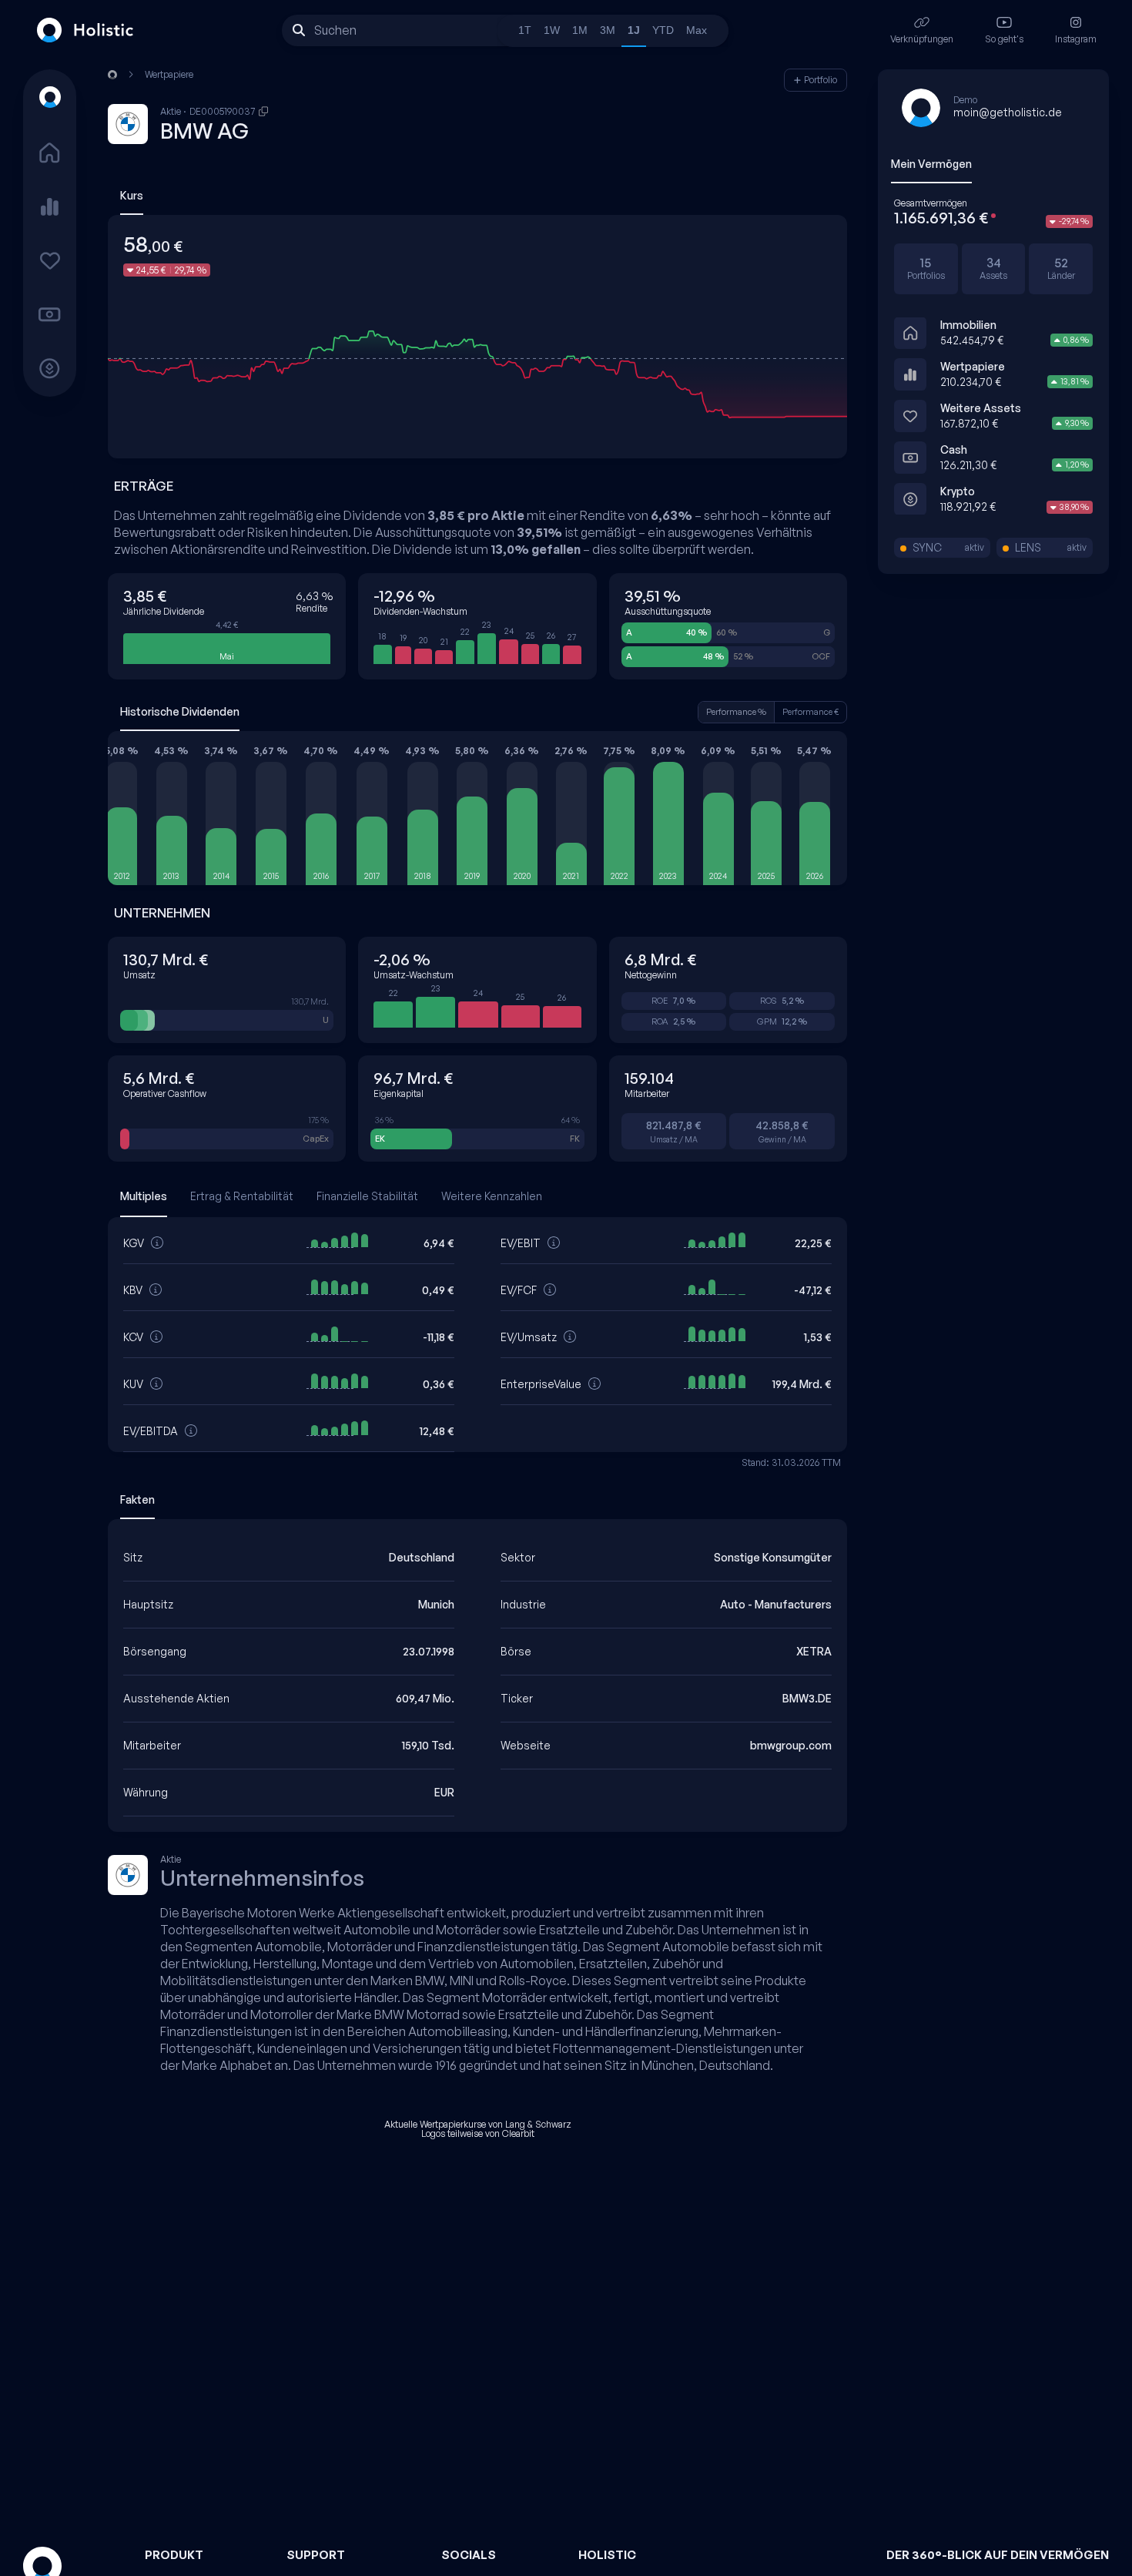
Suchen (335, 30)
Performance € (810, 712)
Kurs (132, 195)
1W (552, 30)
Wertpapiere (973, 366)
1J (634, 30)
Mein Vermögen (931, 164)
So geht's (1004, 39)
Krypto (958, 491)
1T (525, 30)
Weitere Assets (981, 408)
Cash (954, 449)
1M (580, 30)
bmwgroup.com (791, 1745)
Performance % (736, 712)
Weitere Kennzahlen (492, 1196)
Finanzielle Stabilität (367, 1196)
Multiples (144, 1196)
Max (697, 30)
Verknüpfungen (922, 39)
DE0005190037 (223, 112)
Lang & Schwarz (538, 2124)
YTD (663, 30)
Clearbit (518, 2133)
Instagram (1076, 39)
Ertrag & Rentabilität (242, 1196)
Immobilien (968, 325)
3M (608, 30)
